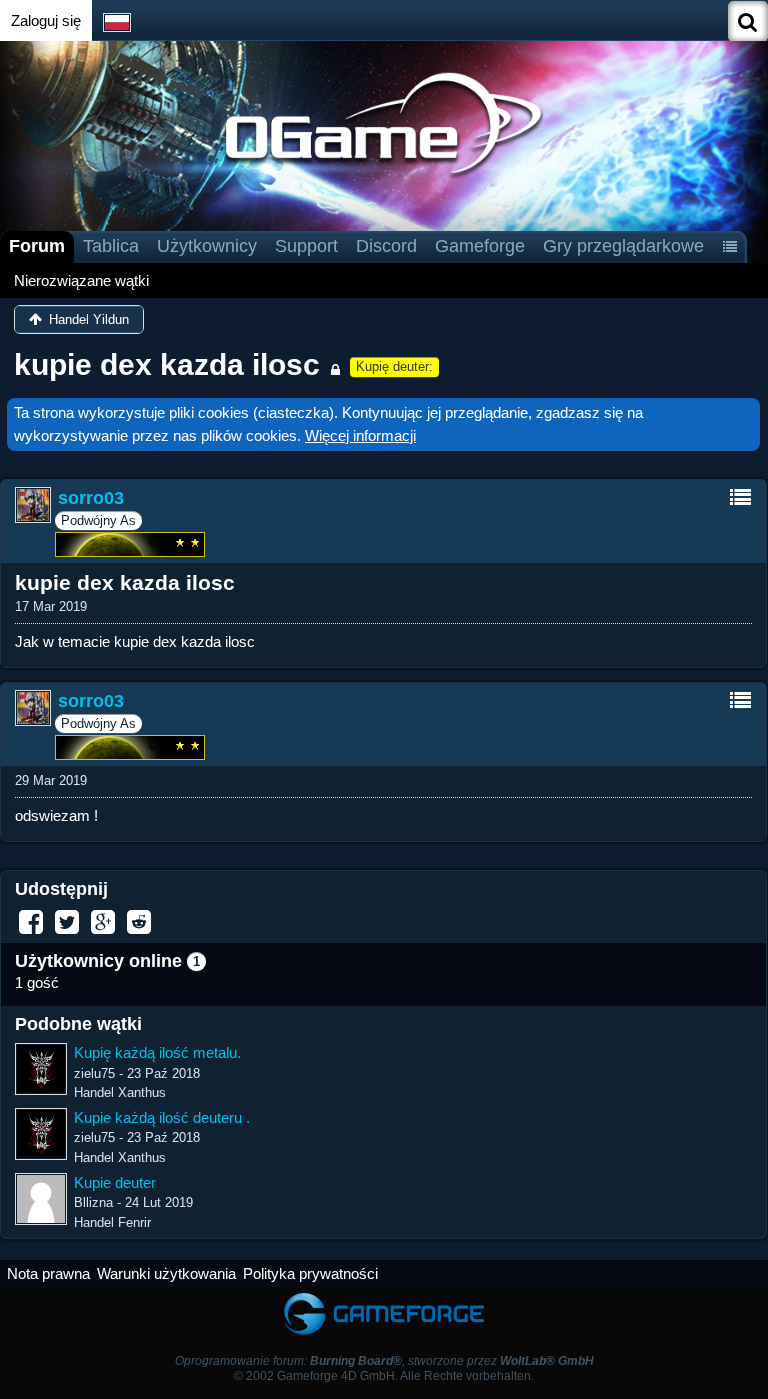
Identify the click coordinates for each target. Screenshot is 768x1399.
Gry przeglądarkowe (623, 246)
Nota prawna (48, 1273)
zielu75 (94, 1073)
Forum (37, 246)
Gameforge (480, 246)
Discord (386, 246)
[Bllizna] (41, 1199)
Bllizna (93, 1202)
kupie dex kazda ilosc (167, 364)
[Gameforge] (384, 1296)
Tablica (111, 246)
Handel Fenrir (112, 1222)
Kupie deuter (115, 1182)
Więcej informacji (360, 435)
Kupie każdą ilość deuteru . (162, 1117)
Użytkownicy (207, 246)
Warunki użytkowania (166, 1273)
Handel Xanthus (120, 1092)
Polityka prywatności (310, 1273)
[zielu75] (41, 1069)
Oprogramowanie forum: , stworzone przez (384, 1361)
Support (306, 246)
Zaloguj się (46, 20)
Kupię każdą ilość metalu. (157, 1052)
